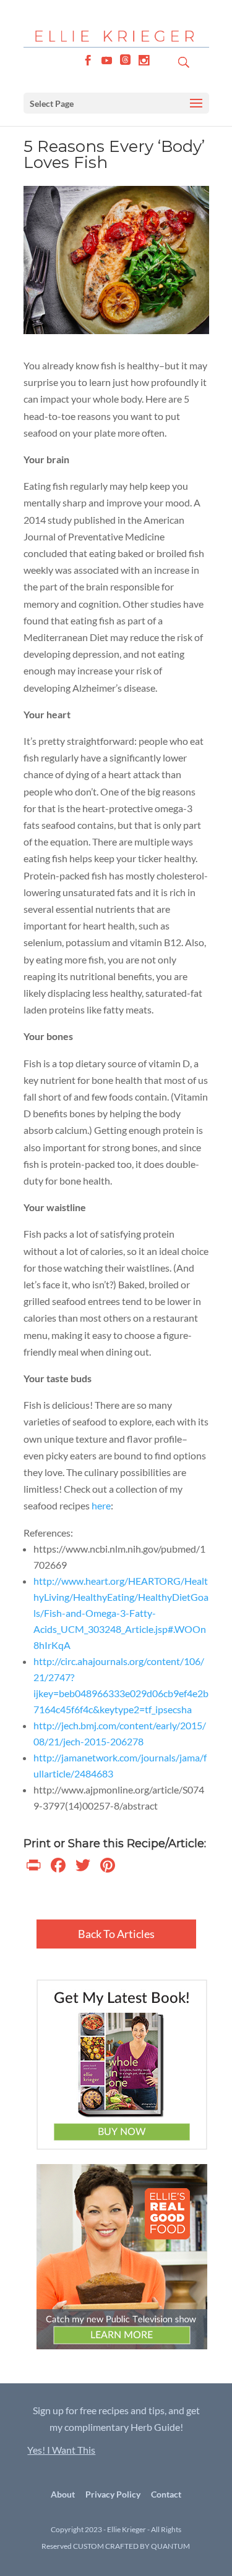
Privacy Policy (113, 2494)
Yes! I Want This (61, 2450)
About (63, 2494)
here (101, 1505)
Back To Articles (116, 1934)
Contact (166, 2494)
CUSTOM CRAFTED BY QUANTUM (131, 2546)
